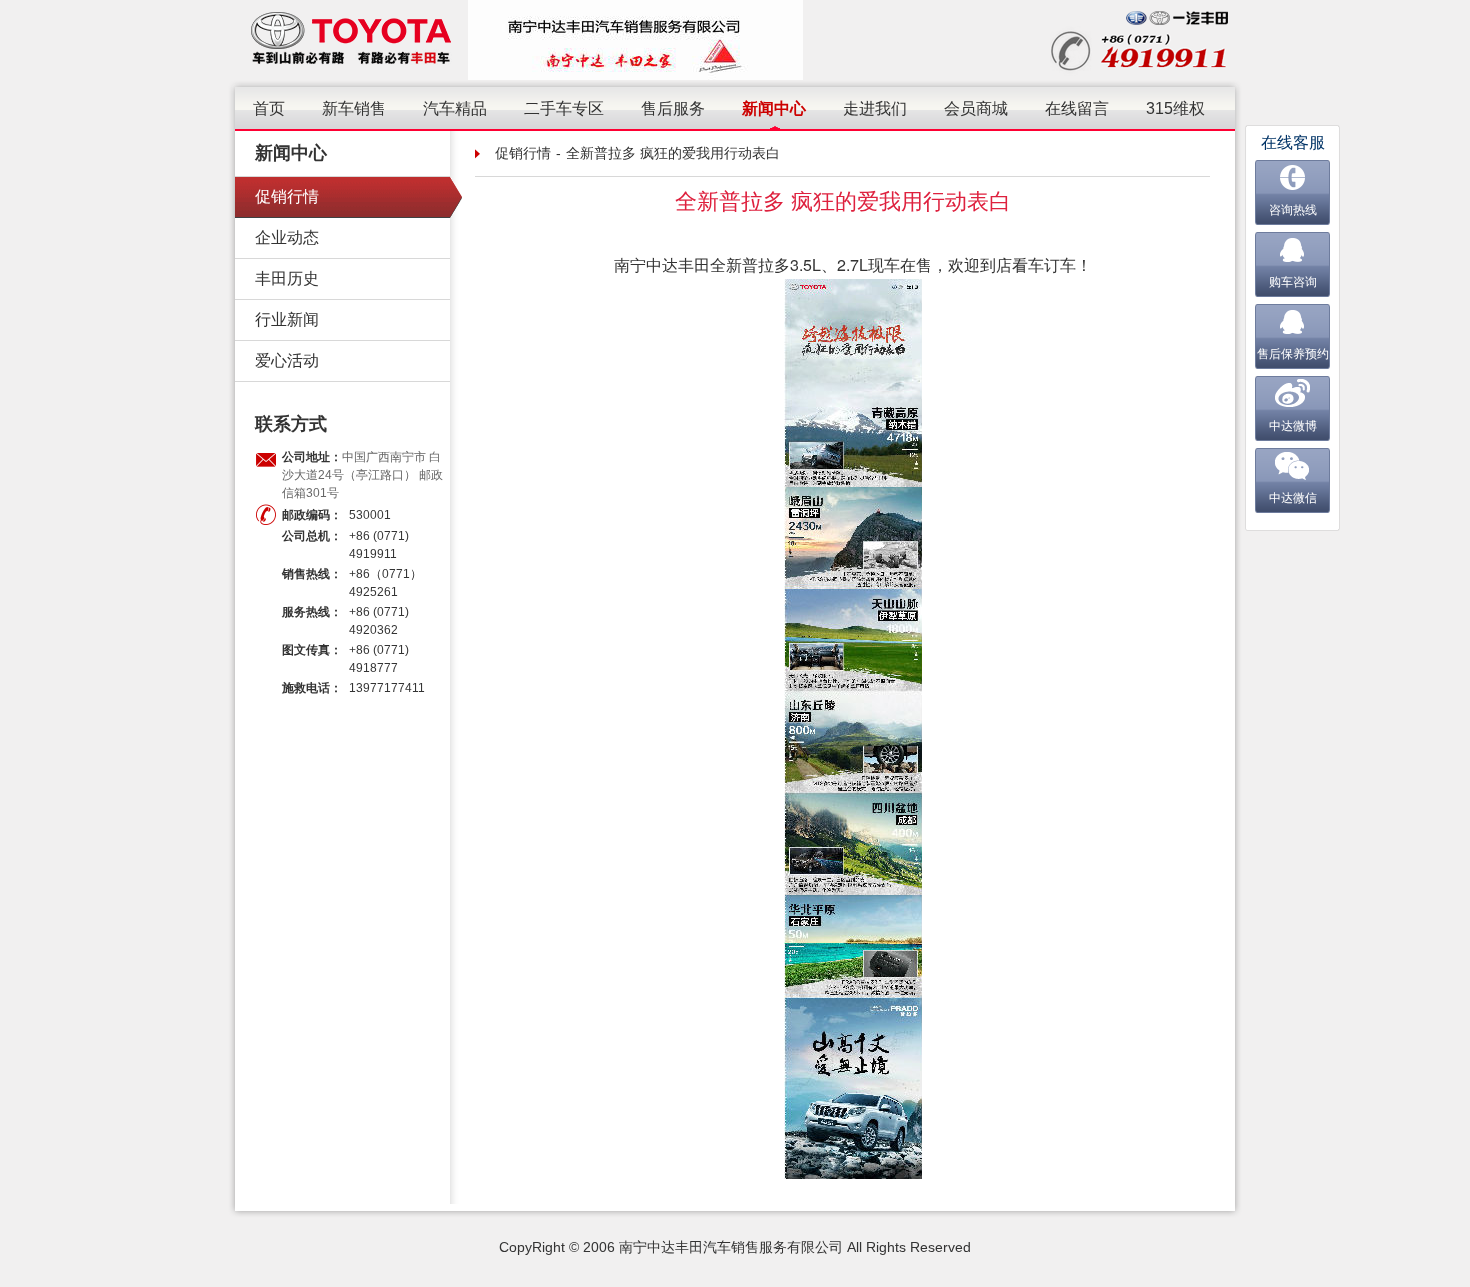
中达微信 (1293, 498)
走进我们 (875, 108)
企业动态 (287, 237)
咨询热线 (1293, 210)
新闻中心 (774, 108)
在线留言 (1077, 108)
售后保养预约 (1293, 354)
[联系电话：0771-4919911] (1142, 40)
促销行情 (287, 196)
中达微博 (1293, 426)
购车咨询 (1293, 282)
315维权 (1175, 108)
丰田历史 (287, 278)
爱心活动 (287, 360)
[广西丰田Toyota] (351, 40)
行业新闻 (287, 319)
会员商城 (976, 108)
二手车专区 (564, 108)
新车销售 (354, 108)
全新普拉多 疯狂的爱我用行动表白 (673, 153)
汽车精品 (455, 108)
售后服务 (673, 108)
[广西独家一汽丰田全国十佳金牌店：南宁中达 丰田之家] (635, 40)
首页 (269, 108)
